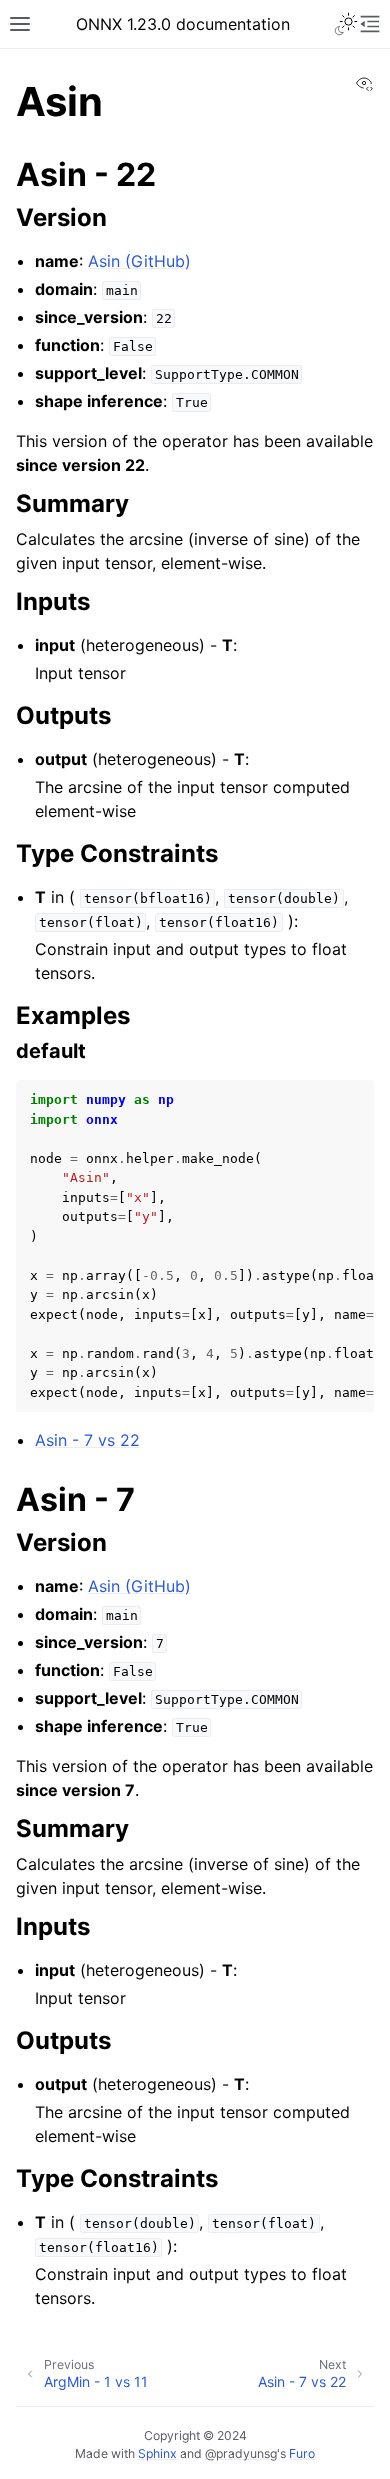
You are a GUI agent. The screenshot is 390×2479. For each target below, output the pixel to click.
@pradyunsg (241, 2453)
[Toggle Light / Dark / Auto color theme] (346, 24)
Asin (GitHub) (139, 261)
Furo (302, 2453)
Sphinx (157, 2453)
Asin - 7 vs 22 (87, 1440)
